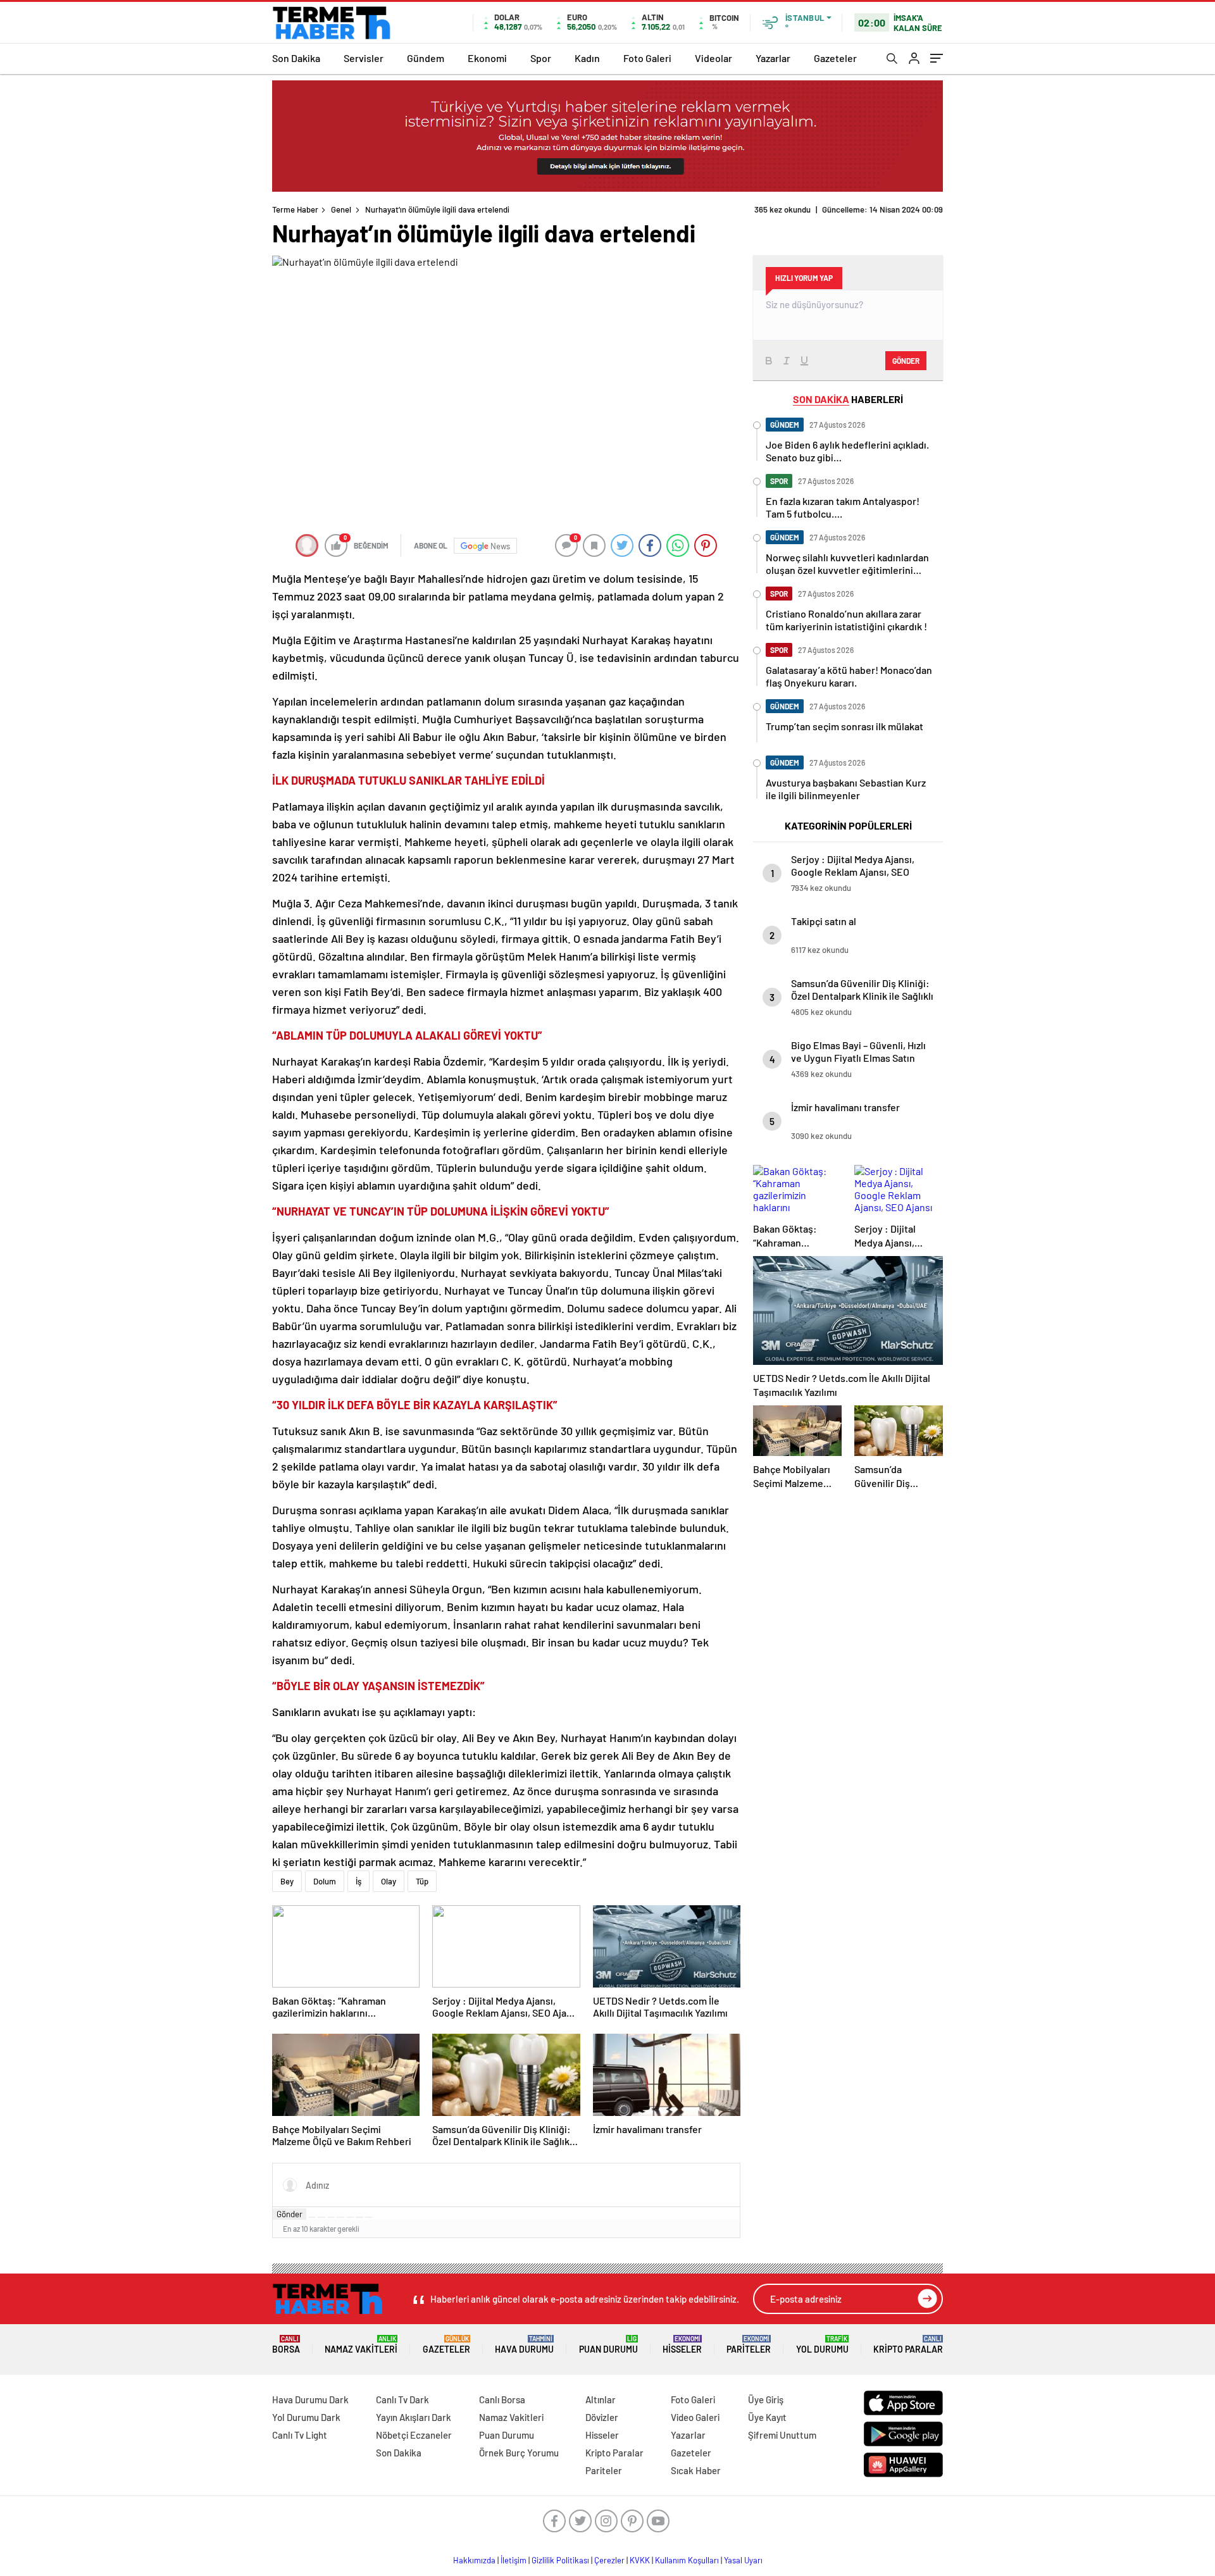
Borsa (286, 2345)
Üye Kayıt (767, 2417)
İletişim (514, 2560)
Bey (287, 1881)
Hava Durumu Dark (310, 2399)
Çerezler (609, 2560)
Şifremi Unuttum (782, 2435)
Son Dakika (296, 58)
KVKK (640, 2560)
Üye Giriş (766, 2399)
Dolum (325, 1881)
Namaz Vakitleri (361, 2345)
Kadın (587, 58)
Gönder (290, 2214)
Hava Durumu (524, 2345)
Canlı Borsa (502, 2399)
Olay (389, 1881)
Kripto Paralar (908, 2345)
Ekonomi (487, 58)
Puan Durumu (608, 2345)
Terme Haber (295, 209)
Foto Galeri (647, 58)
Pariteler (749, 2345)
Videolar (713, 58)
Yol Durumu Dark (306, 2417)
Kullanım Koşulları (687, 2560)
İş (358, 1881)
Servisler (364, 58)
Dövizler (602, 2417)
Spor (541, 58)
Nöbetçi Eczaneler (414, 2435)
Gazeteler (835, 58)
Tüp (422, 1881)
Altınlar (601, 2399)
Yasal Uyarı (743, 2560)
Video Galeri (695, 2417)
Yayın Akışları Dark (414, 2417)
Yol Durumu (822, 2345)
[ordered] (340, 2217)
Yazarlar (773, 58)
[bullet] (350, 2217)
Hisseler (682, 2345)
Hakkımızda (474, 2560)
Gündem (426, 58)
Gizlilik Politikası (560, 2560)
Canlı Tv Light (300, 2435)
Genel (341, 209)
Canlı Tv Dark (402, 2399)
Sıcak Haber (696, 2470)
